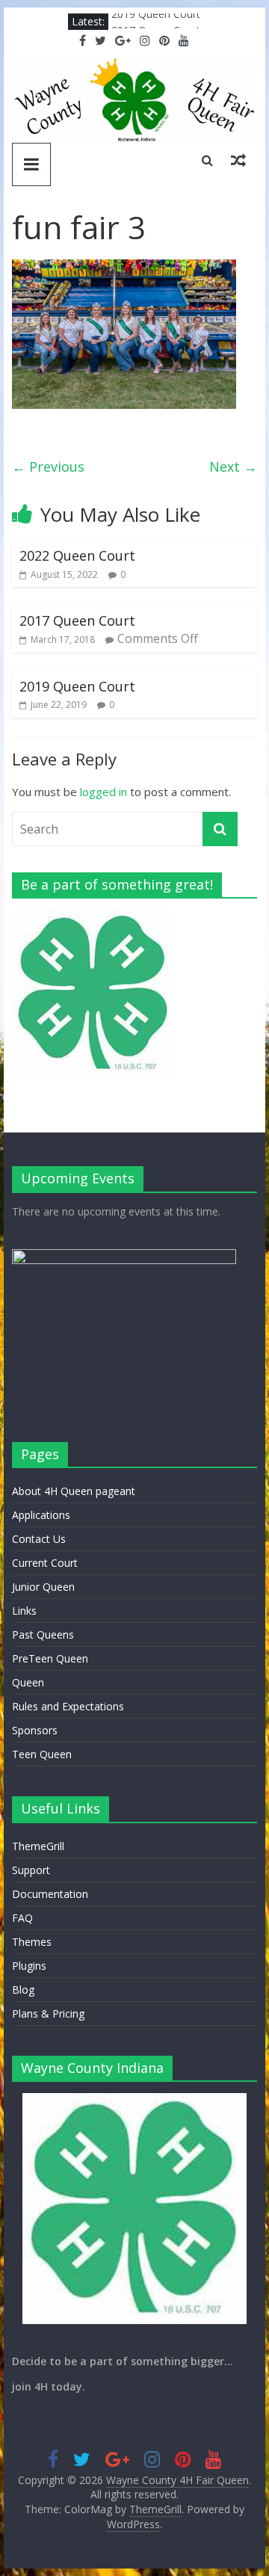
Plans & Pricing (48, 2013)
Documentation (50, 1894)
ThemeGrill (38, 1846)
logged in (103, 792)
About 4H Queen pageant (74, 1491)
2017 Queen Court (77, 620)
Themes (32, 1942)
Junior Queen (43, 1587)
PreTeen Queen (50, 1658)
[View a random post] (238, 160)
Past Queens (43, 1634)
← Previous (48, 466)
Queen (28, 1682)
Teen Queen (42, 1754)
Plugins (29, 1966)
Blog (23, 1990)
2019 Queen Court (156, 21)
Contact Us (39, 1539)
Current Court (45, 1563)
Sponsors (35, 1730)
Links (24, 1611)
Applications (41, 1515)
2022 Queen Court (77, 555)
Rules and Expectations (68, 1706)
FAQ (22, 1918)
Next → (233, 466)
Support (31, 1870)
